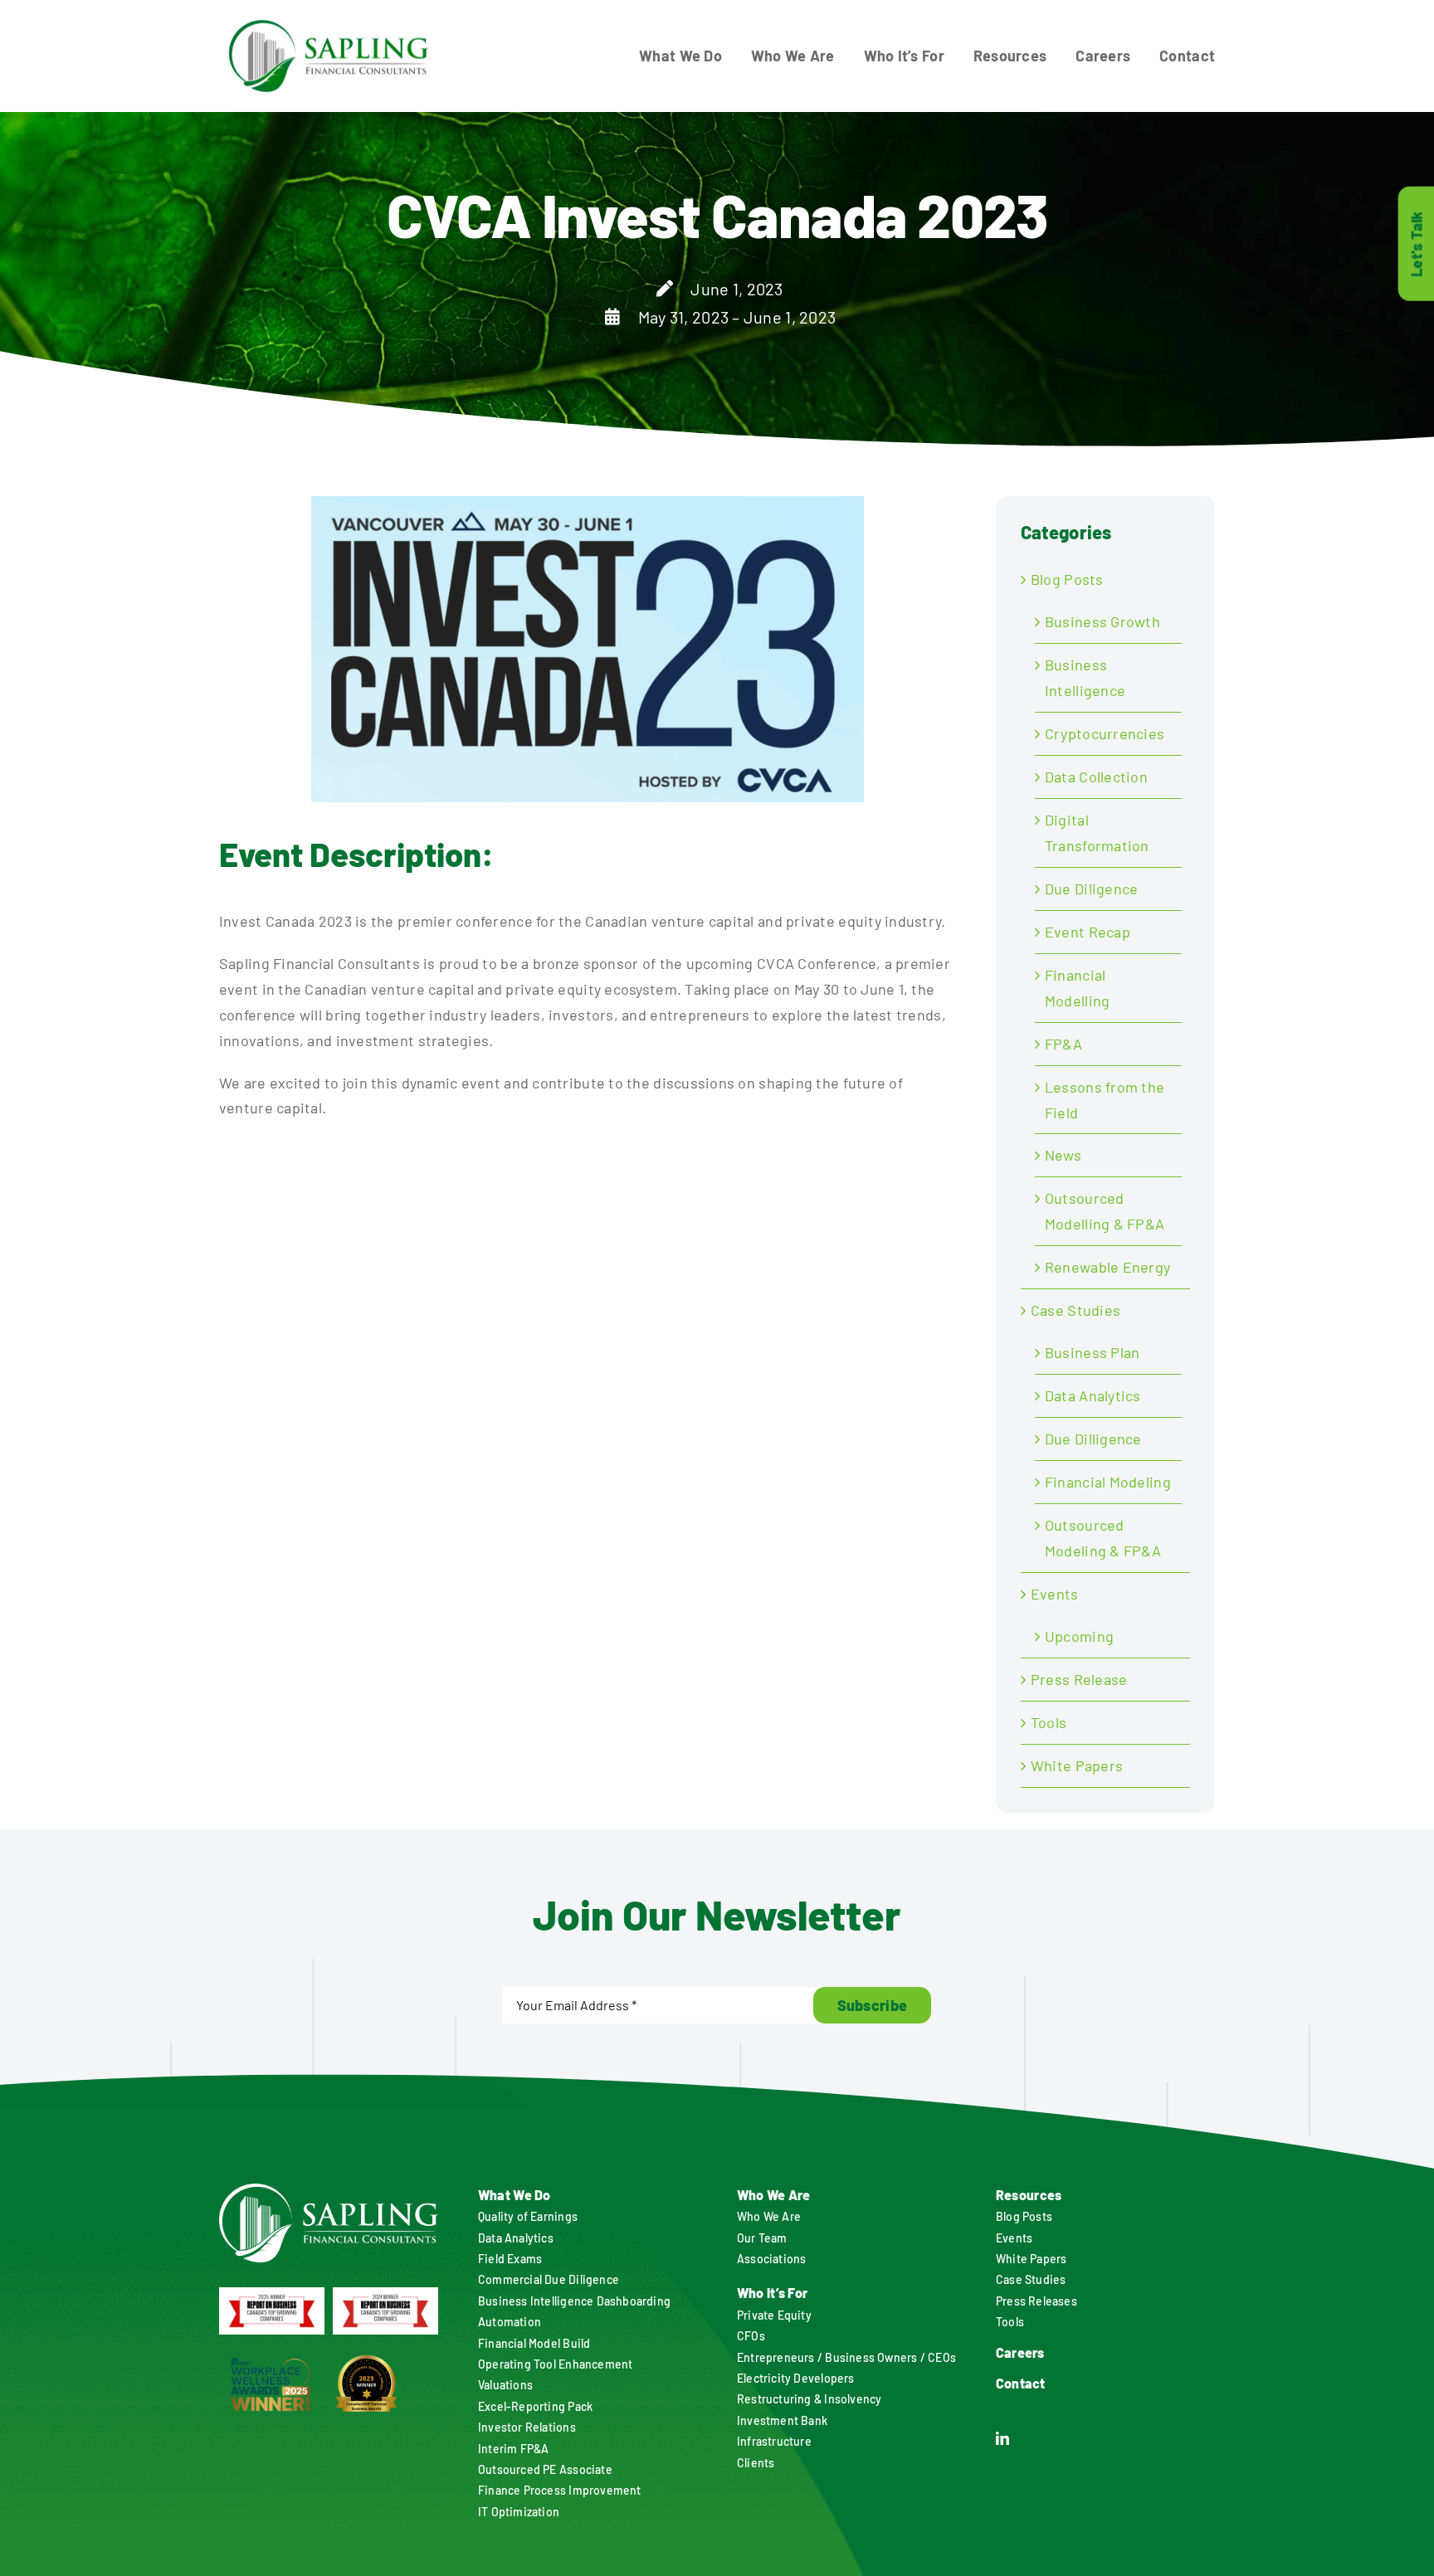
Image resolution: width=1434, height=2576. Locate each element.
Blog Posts (1067, 579)
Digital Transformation (1097, 833)
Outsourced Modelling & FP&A (1105, 1211)
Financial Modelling (1077, 988)
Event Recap (1088, 932)
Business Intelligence (1085, 677)
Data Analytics (1093, 1395)
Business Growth (1102, 621)
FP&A (1063, 1044)
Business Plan (1093, 1352)
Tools (1049, 1722)
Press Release (1079, 1679)
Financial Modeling (1108, 1482)
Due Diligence (1092, 889)
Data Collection (1096, 777)
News (1063, 1155)
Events (1055, 1594)
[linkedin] (1002, 2438)
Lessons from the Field (1105, 1100)
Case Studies (1075, 1310)
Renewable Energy (1107, 1267)
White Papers (1077, 1765)
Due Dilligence (1093, 1439)
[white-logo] (329, 2191)
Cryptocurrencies (1105, 733)
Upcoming (1079, 1636)
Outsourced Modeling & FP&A (1103, 1538)
